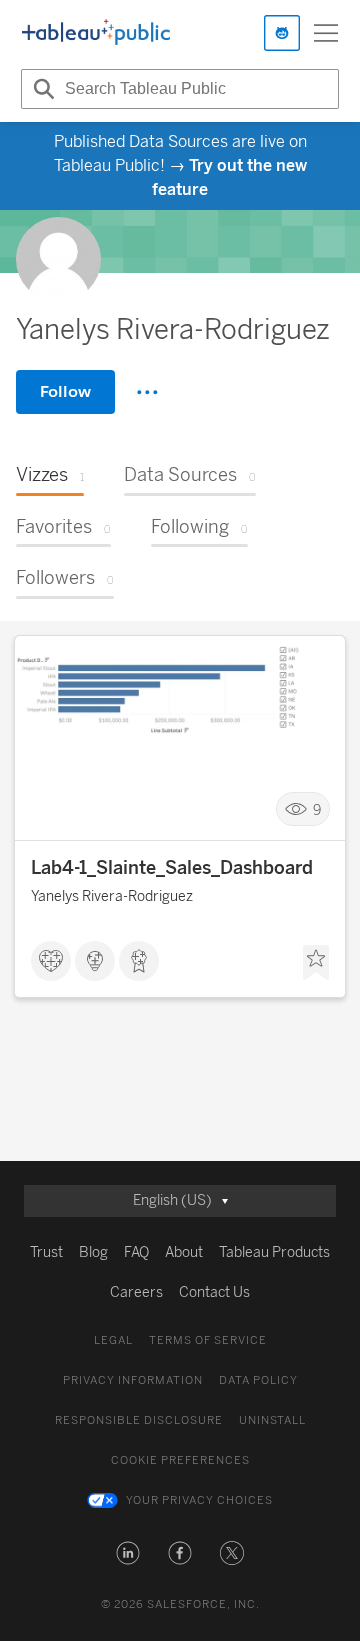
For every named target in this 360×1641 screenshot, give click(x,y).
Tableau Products (274, 1252)
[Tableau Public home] (96, 33)
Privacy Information (133, 1380)
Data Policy (258, 1380)
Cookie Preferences (180, 1460)
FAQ (136, 1252)
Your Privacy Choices (199, 1500)
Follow (65, 391)
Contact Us (214, 1292)
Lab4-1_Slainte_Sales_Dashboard (172, 868)
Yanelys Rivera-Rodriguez (112, 896)
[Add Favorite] (316, 963)
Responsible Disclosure (139, 1420)
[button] (128, 1553)
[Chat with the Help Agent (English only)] (282, 33)
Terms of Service (208, 1340)
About (184, 1252)
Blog (93, 1252)
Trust (46, 1252)
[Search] (41, 89)
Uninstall (272, 1420)
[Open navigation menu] (326, 33)
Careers (136, 1292)
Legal (113, 1340)
